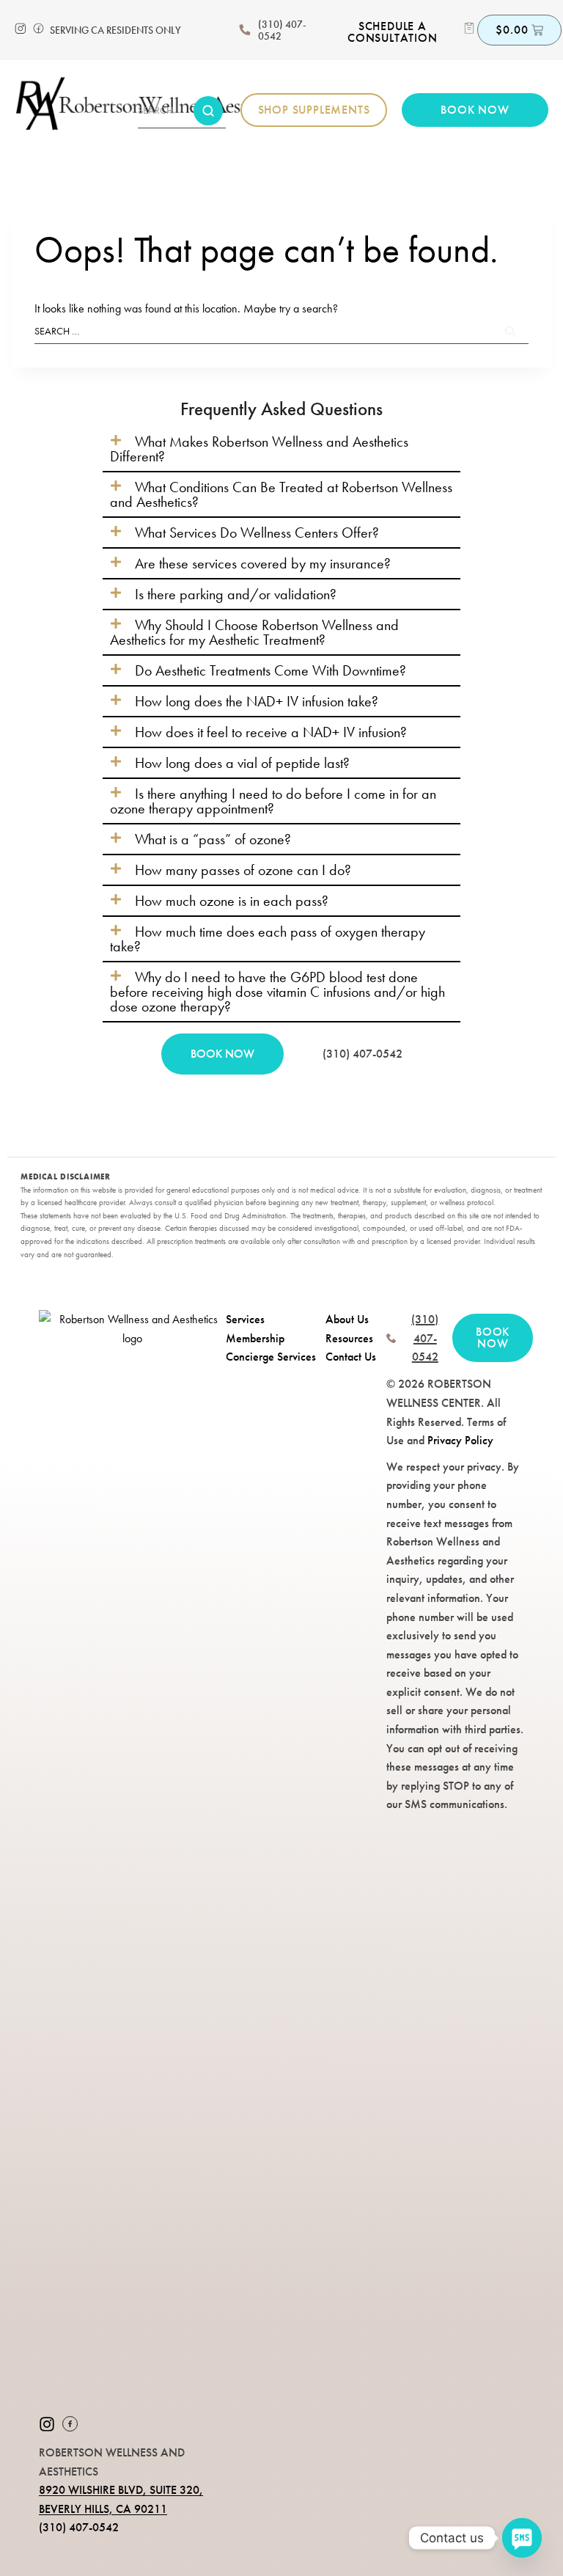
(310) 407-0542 (282, 30)
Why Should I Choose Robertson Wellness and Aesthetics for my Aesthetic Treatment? (254, 632)
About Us (347, 1319)
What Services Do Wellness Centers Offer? (257, 533)
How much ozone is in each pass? (232, 901)
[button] (281, 449)
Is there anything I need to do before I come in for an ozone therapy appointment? (273, 801)
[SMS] (522, 2538)
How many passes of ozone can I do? (243, 870)
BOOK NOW (222, 1054)
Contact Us (351, 1357)
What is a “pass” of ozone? (213, 839)
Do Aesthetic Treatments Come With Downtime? (271, 670)
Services (245, 1319)
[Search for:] (281, 330)
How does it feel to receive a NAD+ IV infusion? (271, 732)
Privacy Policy (460, 1440)
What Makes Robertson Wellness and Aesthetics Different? (259, 449)
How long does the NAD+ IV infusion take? (257, 701)
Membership (255, 1338)
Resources (349, 1338)
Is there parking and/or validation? (236, 594)
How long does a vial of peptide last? (242, 763)
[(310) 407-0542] (245, 30)
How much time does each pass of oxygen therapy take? (268, 939)
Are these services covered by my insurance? (263, 563)
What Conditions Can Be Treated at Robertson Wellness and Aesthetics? (281, 494)
